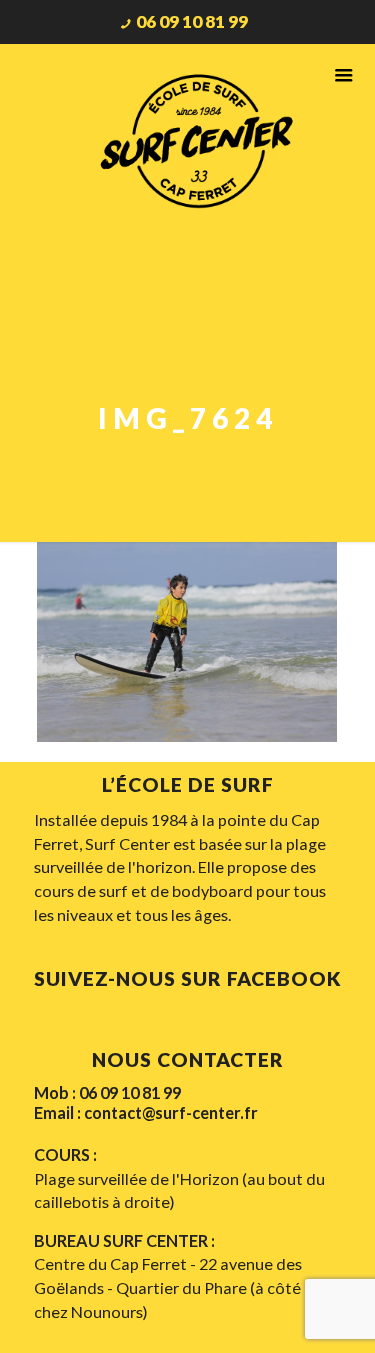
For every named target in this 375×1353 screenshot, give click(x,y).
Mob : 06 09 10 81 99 (107, 1092)
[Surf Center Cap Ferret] (198, 139)
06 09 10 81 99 (192, 21)
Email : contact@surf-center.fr (146, 1112)
